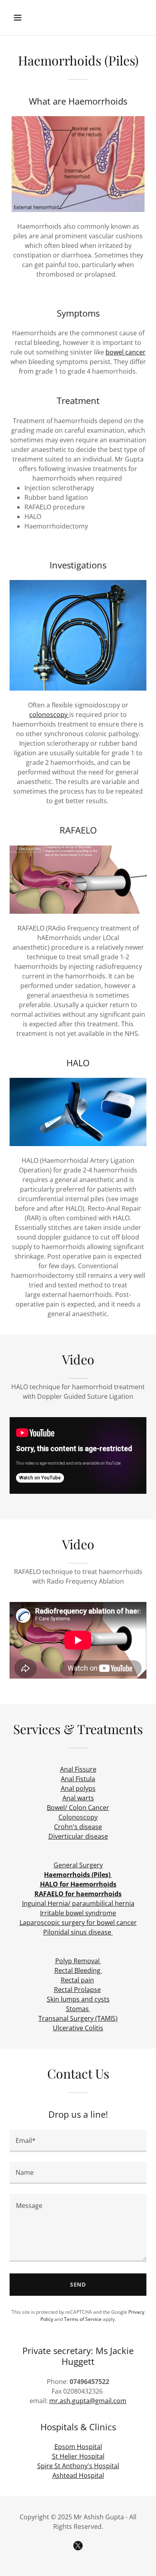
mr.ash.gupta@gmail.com (88, 2401)
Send (78, 2284)
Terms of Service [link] (83, 2319)
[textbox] (78, 2141)
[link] (78, 2546)
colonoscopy (49, 715)
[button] (25, 18)
